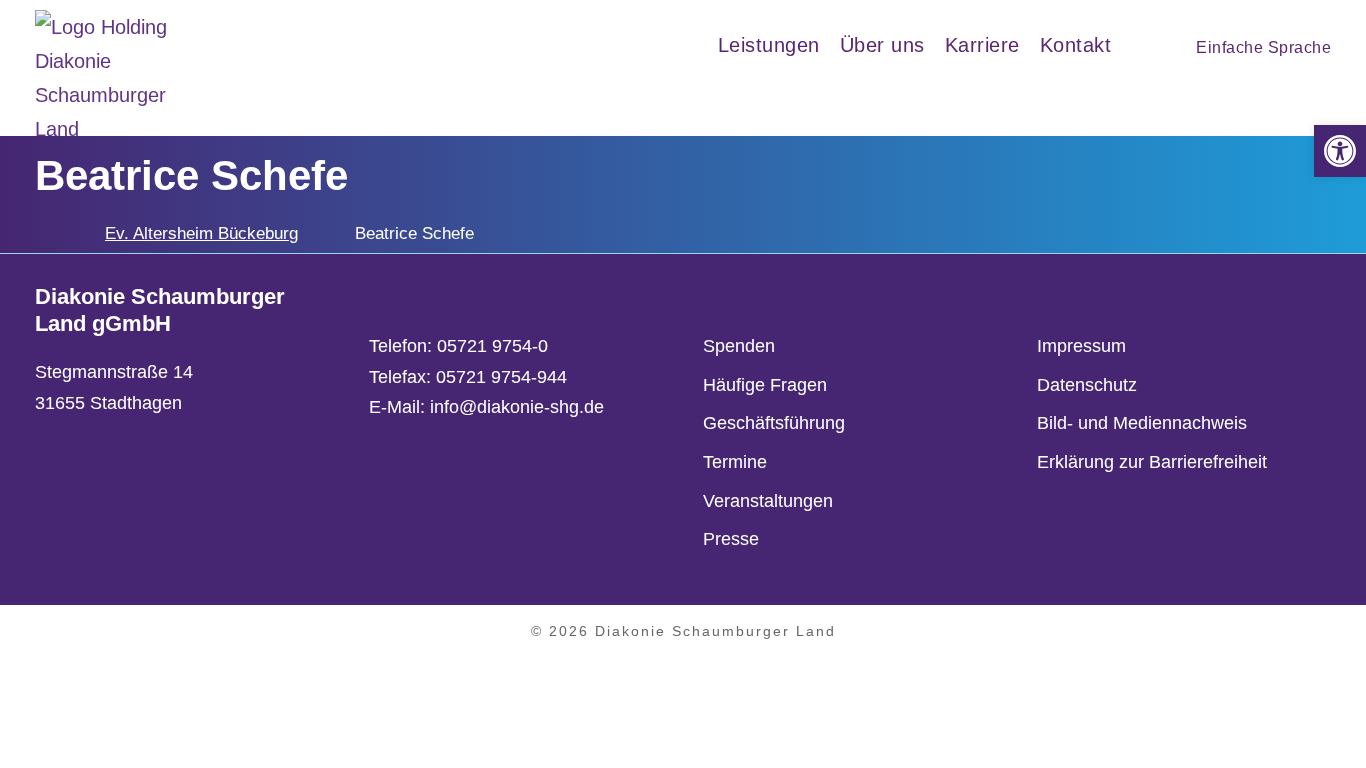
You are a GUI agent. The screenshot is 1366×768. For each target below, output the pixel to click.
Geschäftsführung (774, 423)
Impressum (1081, 346)
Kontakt (1076, 45)
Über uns (882, 45)
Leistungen (769, 45)
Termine (735, 462)
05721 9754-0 (492, 346)
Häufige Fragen (765, 385)
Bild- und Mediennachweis (1142, 423)
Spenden (739, 346)
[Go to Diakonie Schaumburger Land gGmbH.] (41, 233)
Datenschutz (1087, 385)
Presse (731, 539)
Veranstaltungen (768, 501)
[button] (1340, 151)
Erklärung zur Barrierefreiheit (1152, 462)
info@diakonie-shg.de (517, 407)
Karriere (982, 45)
